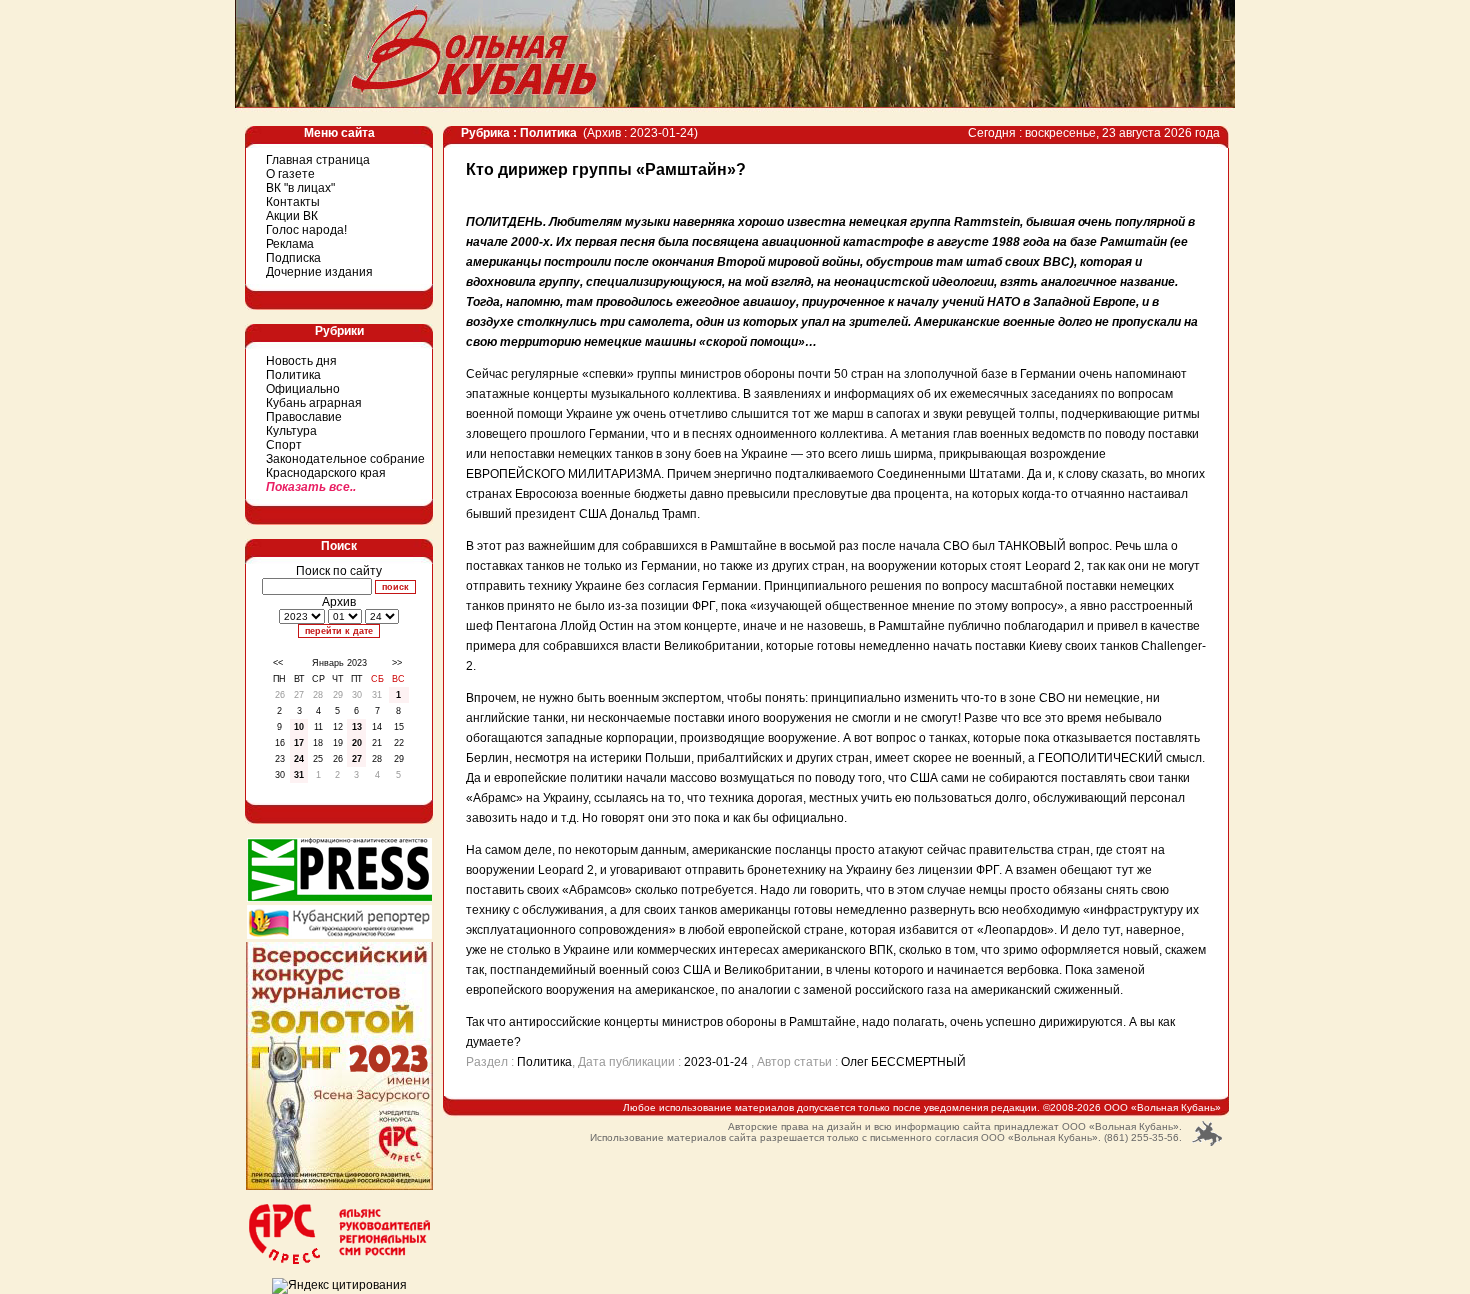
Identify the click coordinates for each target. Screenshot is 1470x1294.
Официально (303, 389)
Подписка (293, 258)
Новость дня (301, 361)
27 (357, 759)
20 (357, 743)
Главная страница (318, 160)
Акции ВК (292, 216)
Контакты (293, 202)
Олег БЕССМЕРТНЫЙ (903, 1062)
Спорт (284, 445)
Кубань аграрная (314, 403)
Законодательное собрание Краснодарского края (345, 466)
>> (397, 663)
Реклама (290, 244)
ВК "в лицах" (300, 188)
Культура (291, 431)
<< (278, 663)
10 (299, 727)
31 (299, 775)
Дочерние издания (319, 272)
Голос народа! (306, 230)
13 (357, 727)
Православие (304, 417)
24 (299, 759)
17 (299, 743)
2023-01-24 (716, 1062)
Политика (293, 375)
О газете (290, 174)
